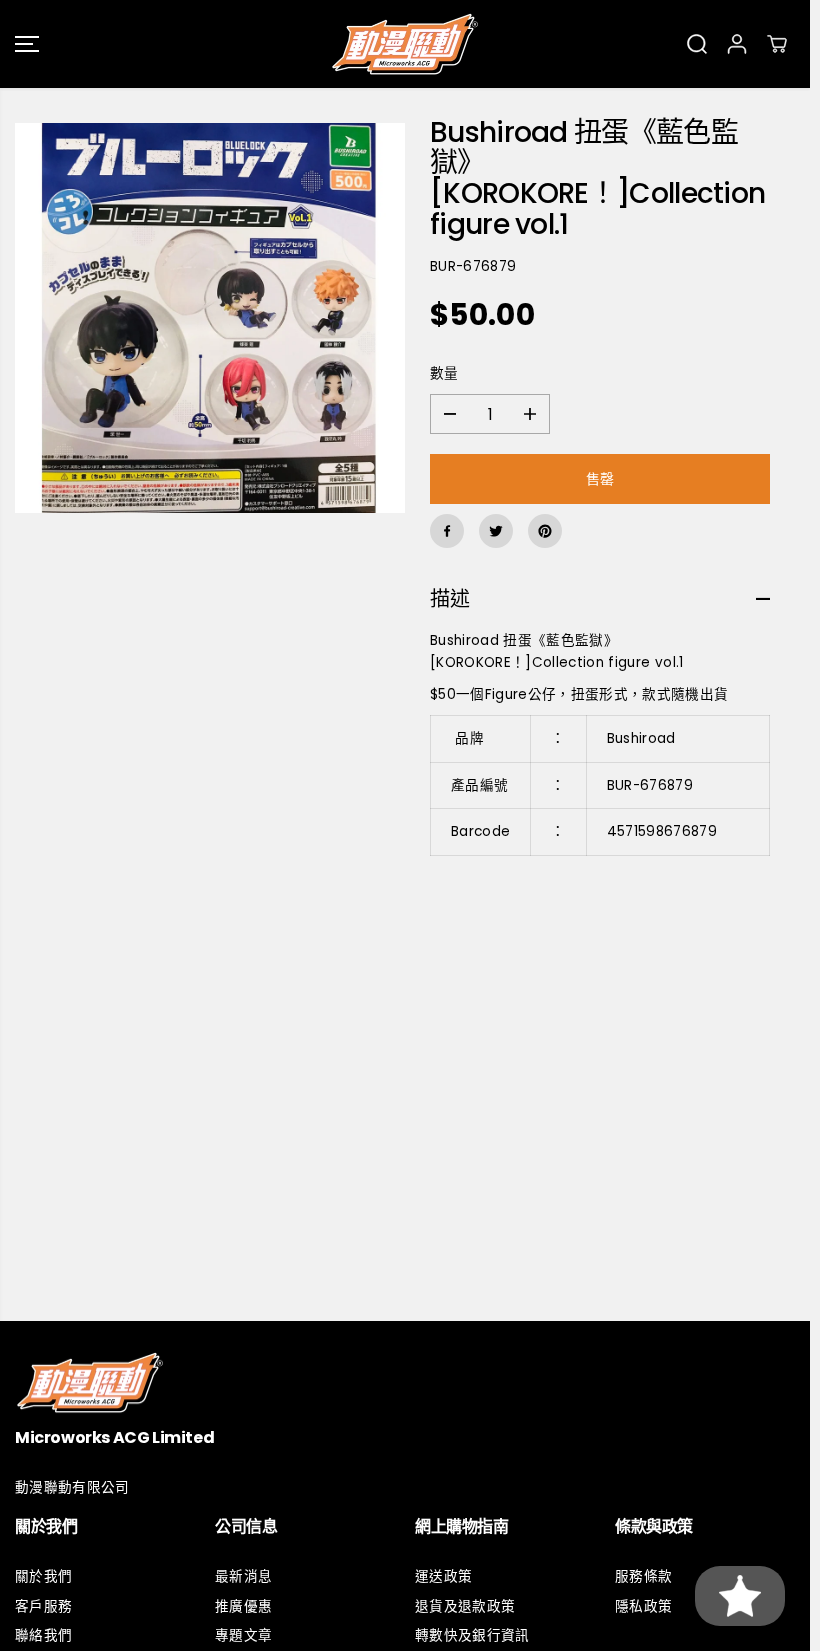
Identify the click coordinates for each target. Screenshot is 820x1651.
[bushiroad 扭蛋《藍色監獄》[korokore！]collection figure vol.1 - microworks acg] (210, 318)
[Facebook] (447, 531)
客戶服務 (43, 1606)
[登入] (737, 44)
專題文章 (243, 1635)
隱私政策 (643, 1606)
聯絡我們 (43, 1635)
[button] (27, 44)
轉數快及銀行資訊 (472, 1635)
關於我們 (43, 1576)
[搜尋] (697, 44)
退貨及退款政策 (465, 1606)
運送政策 (443, 1576)
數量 (444, 373)
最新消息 (243, 1576)
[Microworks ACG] (405, 44)
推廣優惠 (243, 1606)
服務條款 (643, 1576)
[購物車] (777, 44)
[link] (405, 1382)
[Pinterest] (545, 531)
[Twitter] (496, 531)
